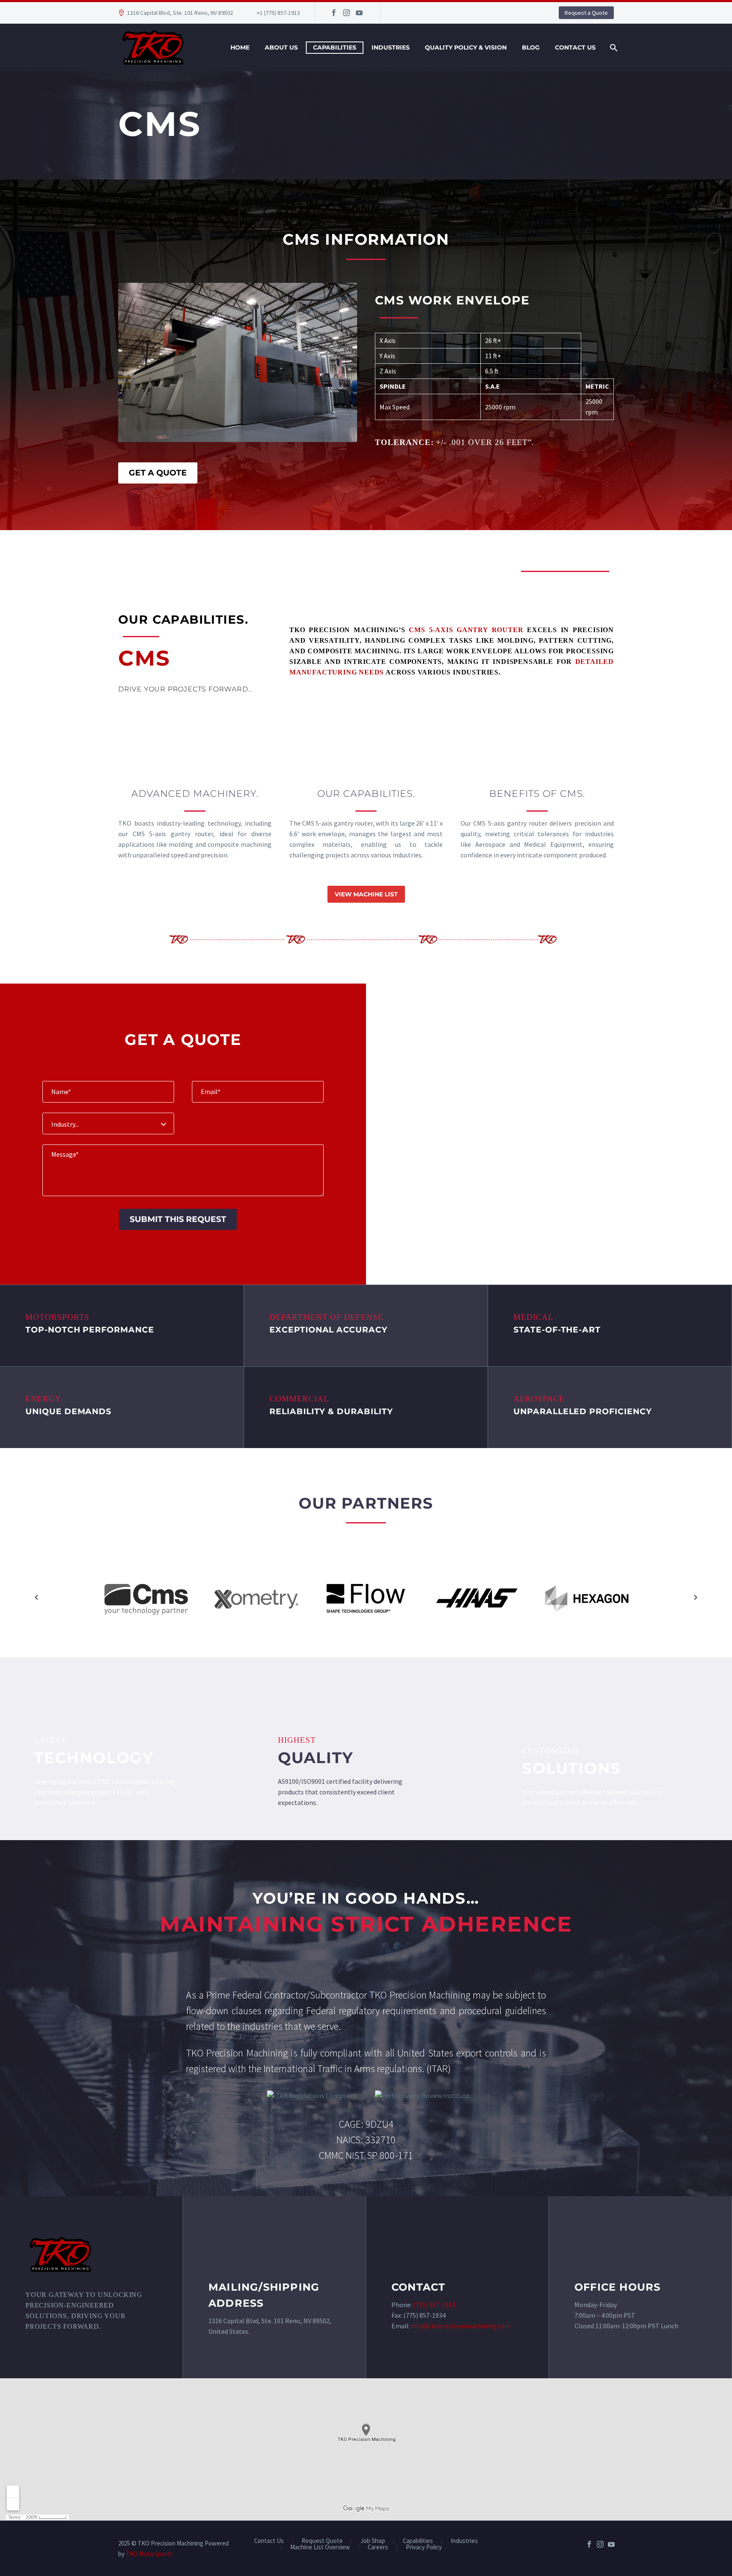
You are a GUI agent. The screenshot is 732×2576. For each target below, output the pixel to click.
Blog (531, 47)
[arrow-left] (37, 1598)
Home (240, 47)
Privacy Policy (424, 2547)
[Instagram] (347, 13)
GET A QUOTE (158, 473)
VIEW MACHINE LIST (366, 894)
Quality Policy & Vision (466, 47)
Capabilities (335, 47)
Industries (391, 47)
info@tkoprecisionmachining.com (461, 2326)
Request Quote (322, 2541)
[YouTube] (359, 13)
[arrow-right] (695, 1598)
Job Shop (373, 2541)
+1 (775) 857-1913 (278, 13)
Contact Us (575, 47)
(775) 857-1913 (434, 2305)
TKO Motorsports (149, 2554)
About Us (281, 47)
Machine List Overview (320, 2547)
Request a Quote (586, 13)
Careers (378, 2547)
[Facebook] (334, 13)
